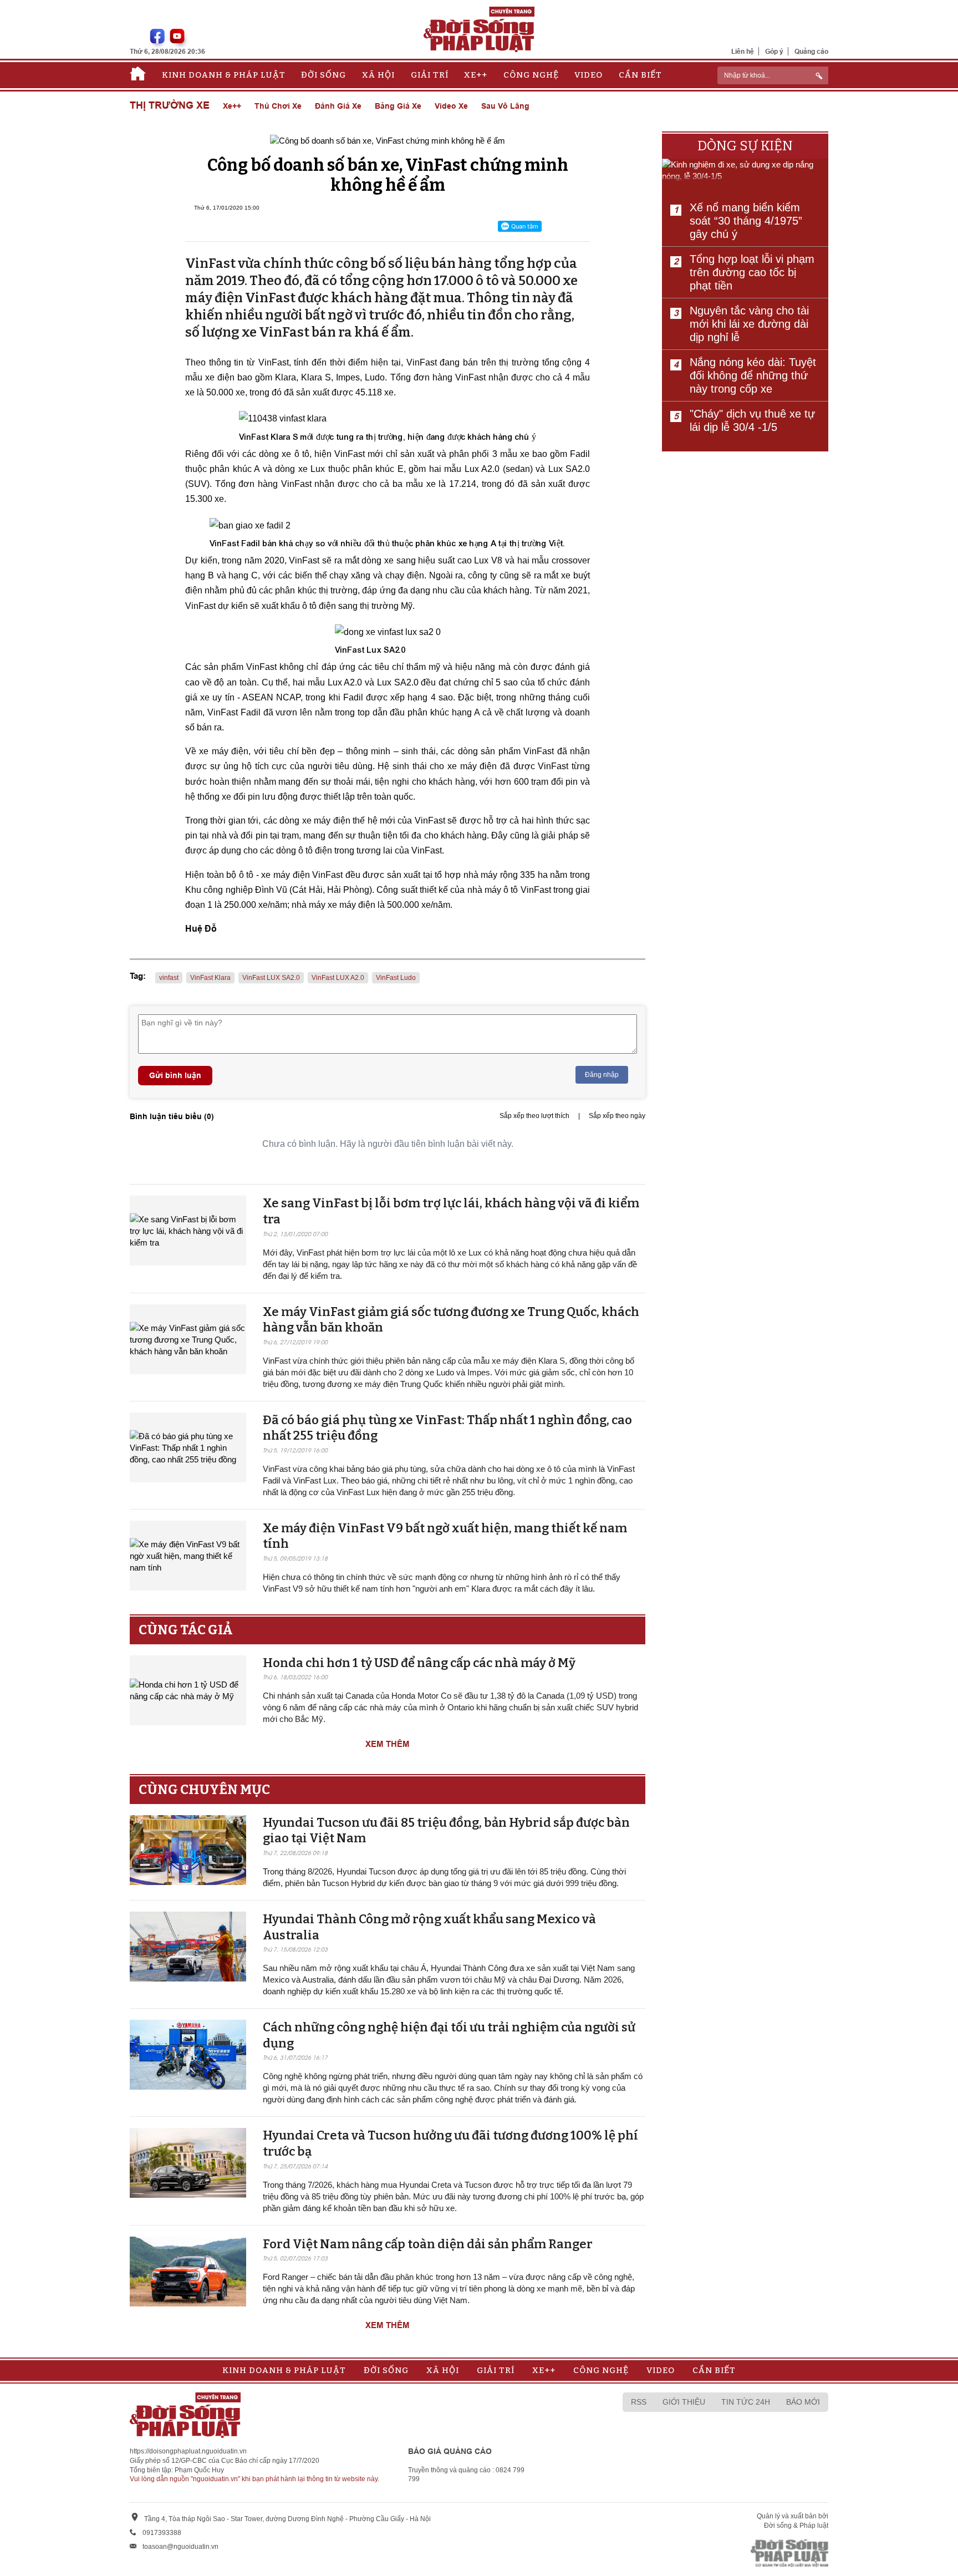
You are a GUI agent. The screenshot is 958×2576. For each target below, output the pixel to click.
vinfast (169, 978)
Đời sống (323, 75)
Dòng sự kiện (745, 146)
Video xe (451, 106)
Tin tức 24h (746, 2402)
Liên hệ (743, 51)
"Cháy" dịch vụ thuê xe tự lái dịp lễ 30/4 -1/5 (752, 420)
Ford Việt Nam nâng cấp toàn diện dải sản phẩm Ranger (428, 2244)
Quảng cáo (811, 51)
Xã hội (378, 75)
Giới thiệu (684, 2402)
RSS (639, 2402)
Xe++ (476, 75)
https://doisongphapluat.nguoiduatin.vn (188, 2451)
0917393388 (162, 2533)
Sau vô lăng (505, 106)
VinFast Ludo (396, 978)
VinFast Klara (210, 978)
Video (588, 75)
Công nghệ (531, 75)
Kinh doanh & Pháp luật (224, 75)
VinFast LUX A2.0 (338, 978)
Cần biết (640, 75)
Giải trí (430, 75)
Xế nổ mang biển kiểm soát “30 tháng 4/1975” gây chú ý (746, 221)
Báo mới (803, 2402)
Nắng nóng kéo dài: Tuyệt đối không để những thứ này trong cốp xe (753, 375)
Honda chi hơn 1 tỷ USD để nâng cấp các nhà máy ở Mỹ (419, 1663)
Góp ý (774, 51)
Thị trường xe (170, 106)
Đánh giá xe (338, 106)
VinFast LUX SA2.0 (271, 978)
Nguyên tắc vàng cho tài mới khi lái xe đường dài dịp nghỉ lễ (749, 324)
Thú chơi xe (278, 106)
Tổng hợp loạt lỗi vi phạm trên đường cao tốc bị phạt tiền (752, 272)
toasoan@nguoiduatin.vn (180, 2547)
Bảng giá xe (398, 106)
